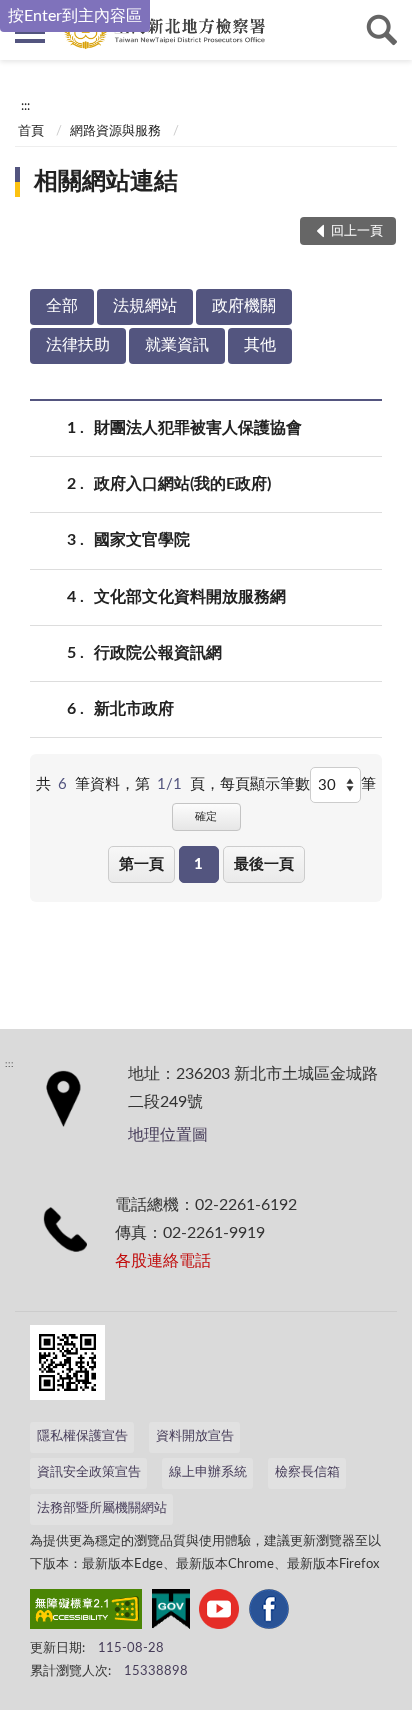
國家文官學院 (142, 540)
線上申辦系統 (208, 1472)
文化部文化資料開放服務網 (190, 597)
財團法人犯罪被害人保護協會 (198, 428)
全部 (62, 306)
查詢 (382, 30)
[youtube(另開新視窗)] (219, 1613)
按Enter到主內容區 (75, 16)
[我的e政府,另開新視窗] (171, 1613)
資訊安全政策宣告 (89, 1472)
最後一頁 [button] (264, 864)
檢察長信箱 (307, 1472)
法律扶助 (78, 345)
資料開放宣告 (195, 1436)
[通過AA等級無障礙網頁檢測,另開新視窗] (86, 1613)
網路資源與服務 (115, 131)
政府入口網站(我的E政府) (182, 484)
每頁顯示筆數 (265, 784)
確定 (206, 816)
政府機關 (244, 306)
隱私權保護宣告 (82, 1436)
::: (25, 106)
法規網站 (145, 306)
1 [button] (198, 864)
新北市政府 (134, 709)
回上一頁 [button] (357, 231)
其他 (260, 345)
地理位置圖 (168, 1135)
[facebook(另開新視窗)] (269, 1613)
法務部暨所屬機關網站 (102, 1508)
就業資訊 (177, 345)
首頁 (31, 131)
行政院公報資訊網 (158, 653)
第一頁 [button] (141, 864)
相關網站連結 (106, 182)
